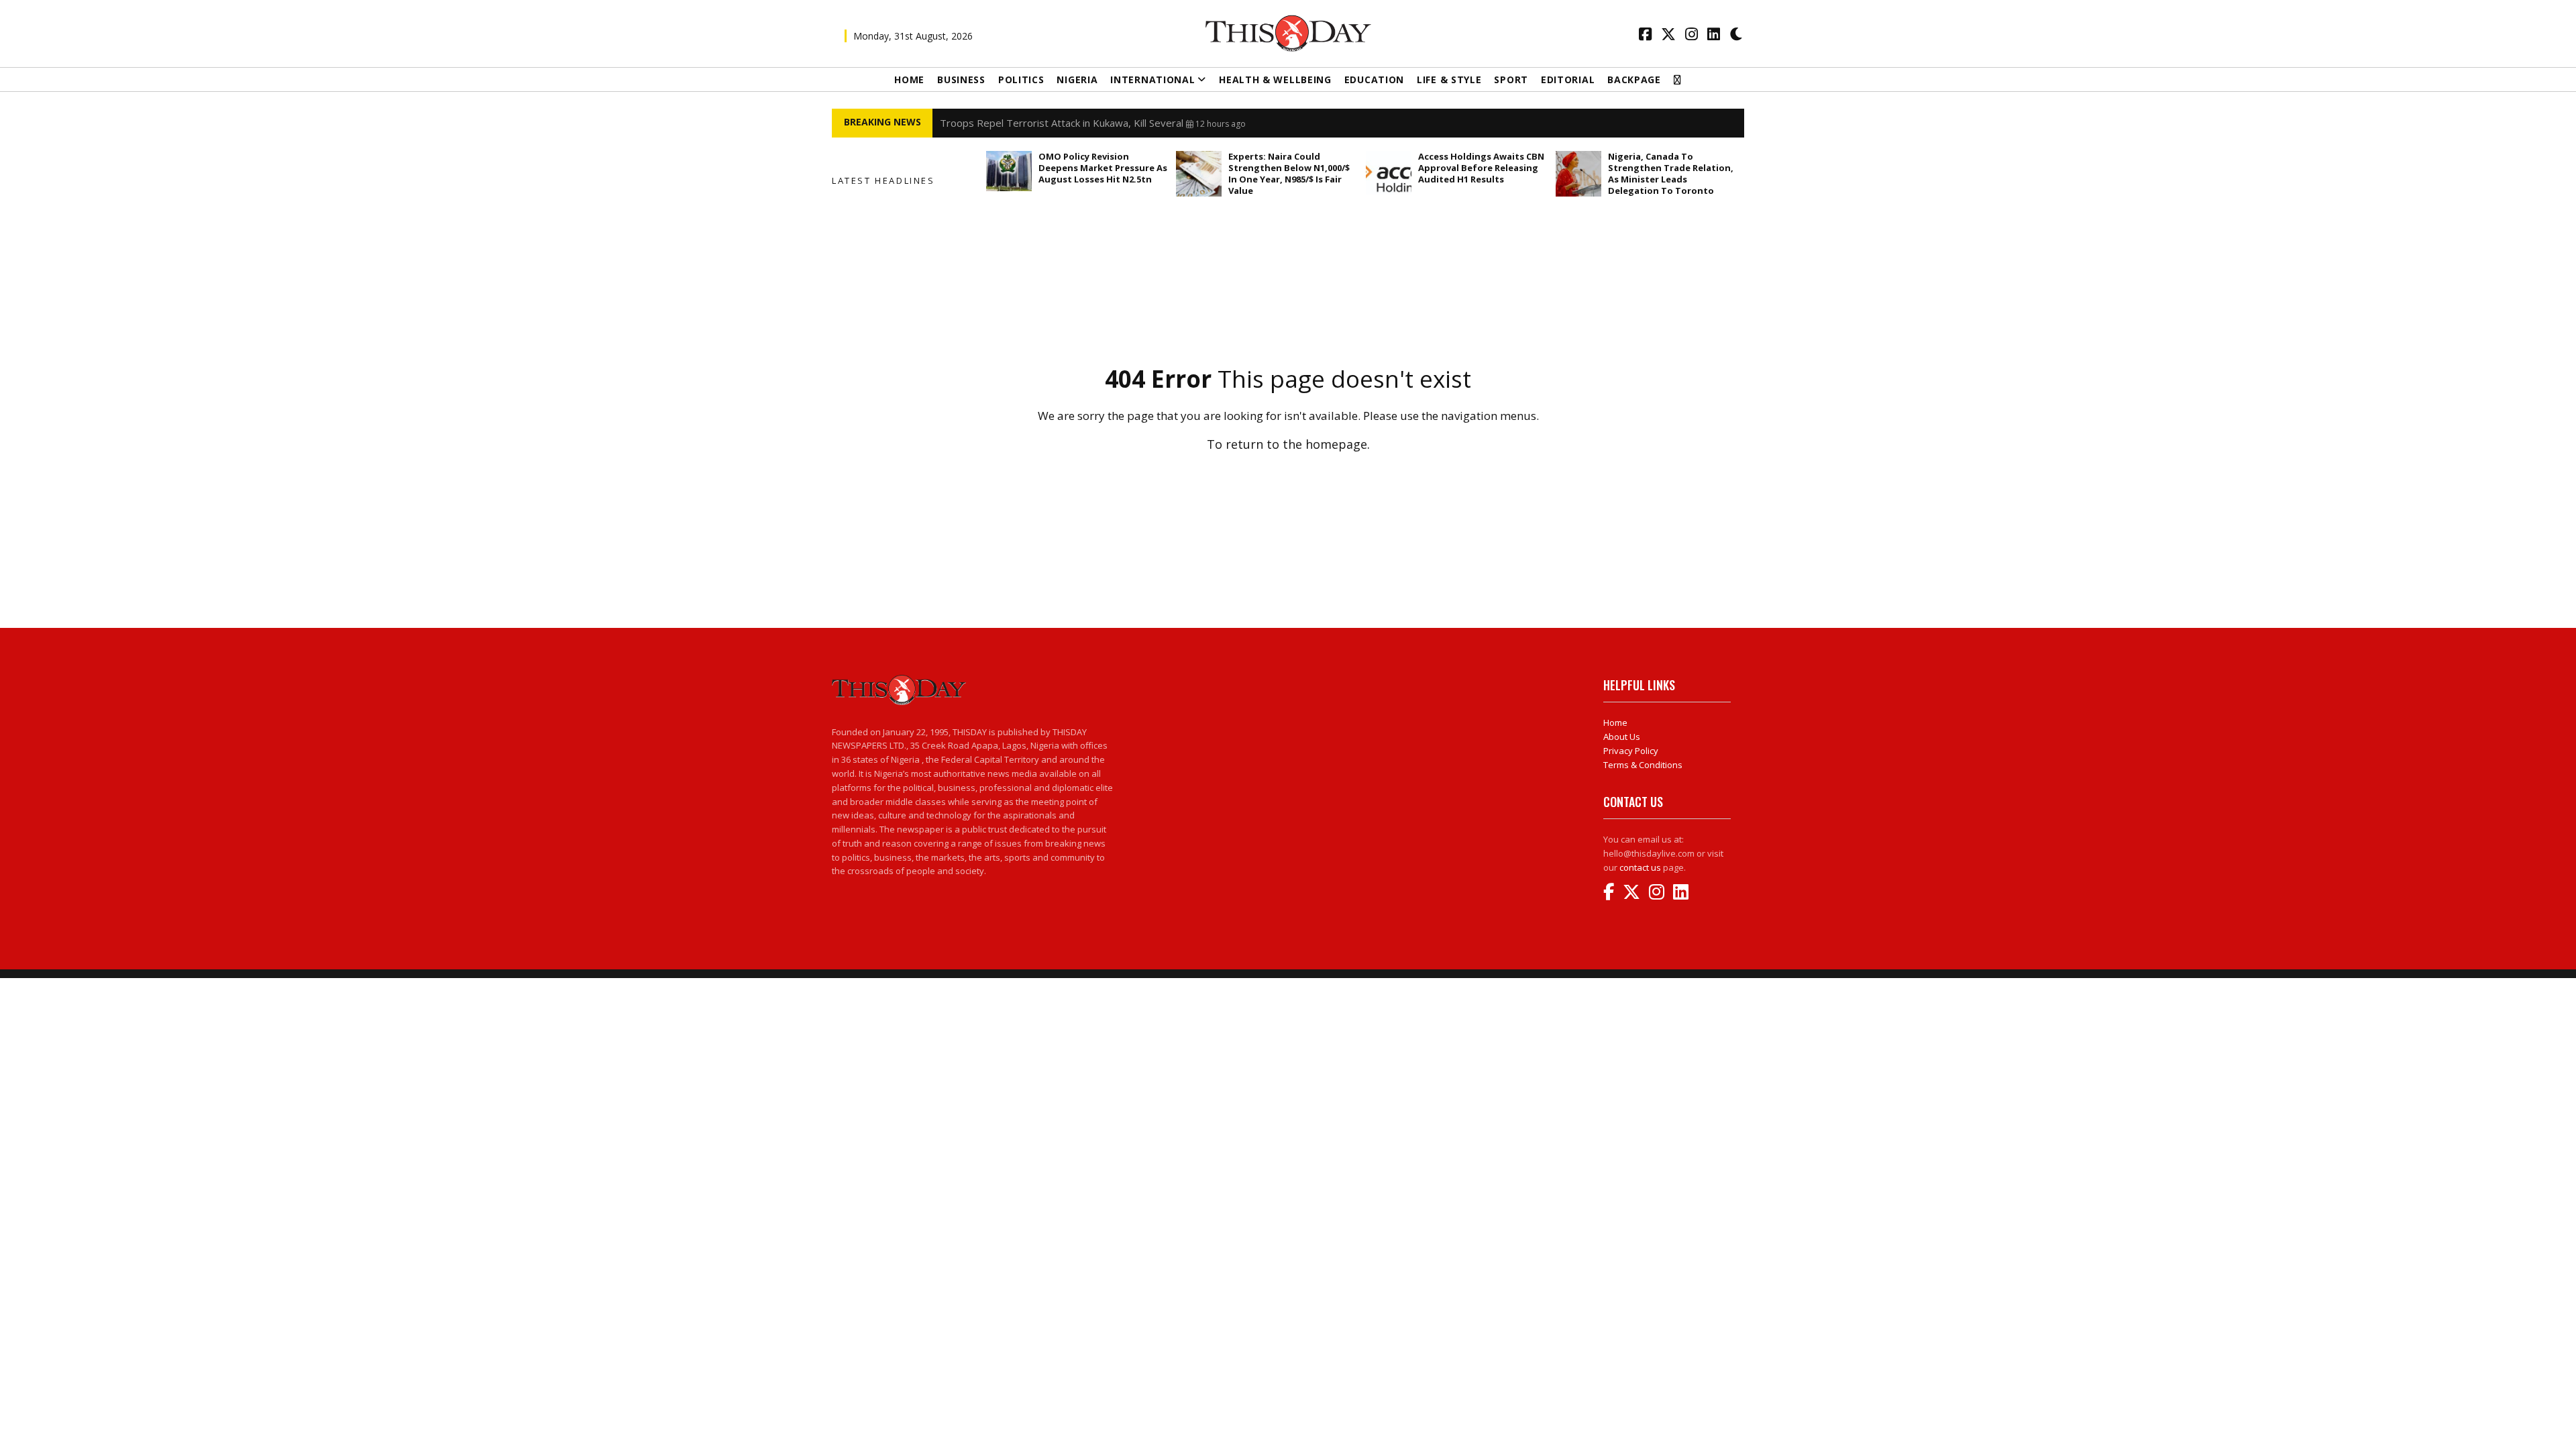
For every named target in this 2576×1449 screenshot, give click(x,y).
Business (961, 79)
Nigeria (1077, 79)
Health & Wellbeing (1275, 79)
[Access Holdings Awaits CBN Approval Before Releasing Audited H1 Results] (1389, 173)
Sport (1511, 79)
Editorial (1568, 79)
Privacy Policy (1631, 751)
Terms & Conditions (1643, 765)
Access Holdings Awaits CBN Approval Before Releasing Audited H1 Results (1481, 168)
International (1152, 79)
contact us (1640, 867)
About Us (1622, 737)
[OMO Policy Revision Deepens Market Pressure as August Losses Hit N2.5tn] (1009, 171)
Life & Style (1449, 79)
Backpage (1634, 79)
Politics (1021, 79)
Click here (1288, 473)
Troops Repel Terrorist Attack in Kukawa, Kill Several (1062, 123)
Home (909, 79)
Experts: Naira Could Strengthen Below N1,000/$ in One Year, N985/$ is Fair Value (1289, 173)
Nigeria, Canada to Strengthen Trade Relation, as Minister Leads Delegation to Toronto (1671, 173)
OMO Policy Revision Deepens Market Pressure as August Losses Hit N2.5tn (1103, 168)
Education (1374, 79)
